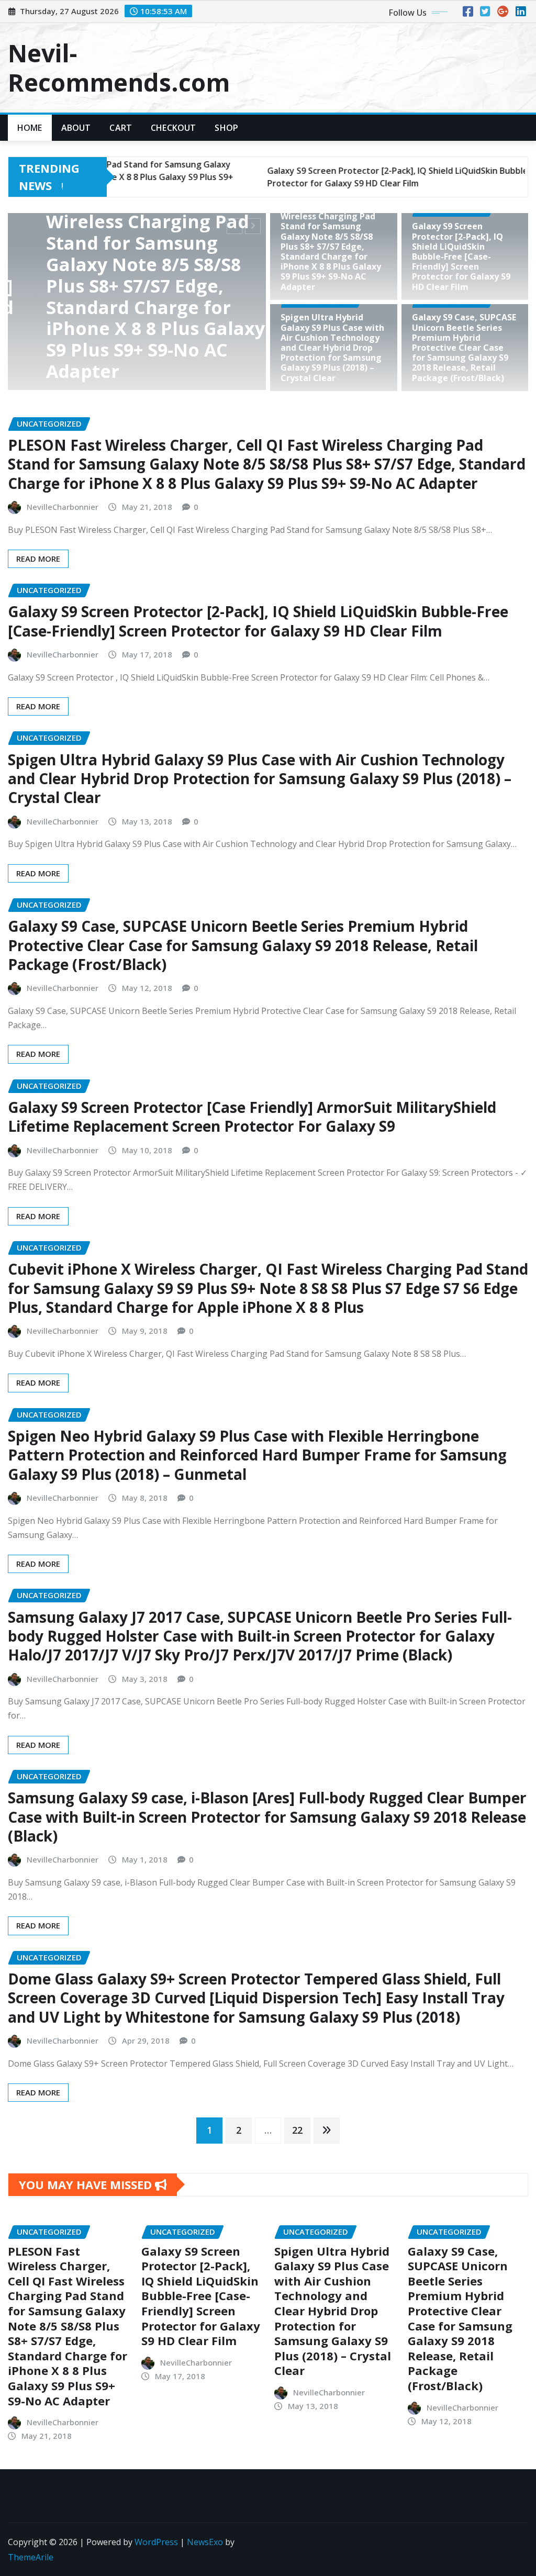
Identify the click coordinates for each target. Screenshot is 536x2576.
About (76, 128)
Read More (38, 559)
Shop (226, 128)
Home (30, 128)
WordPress (156, 2542)
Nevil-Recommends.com (119, 67)
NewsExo (205, 2542)
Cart (121, 128)
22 (297, 2130)
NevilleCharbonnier (63, 507)
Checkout (173, 128)
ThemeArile (31, 2557)
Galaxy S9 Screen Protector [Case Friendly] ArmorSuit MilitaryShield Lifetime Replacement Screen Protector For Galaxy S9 (252, 1117)
